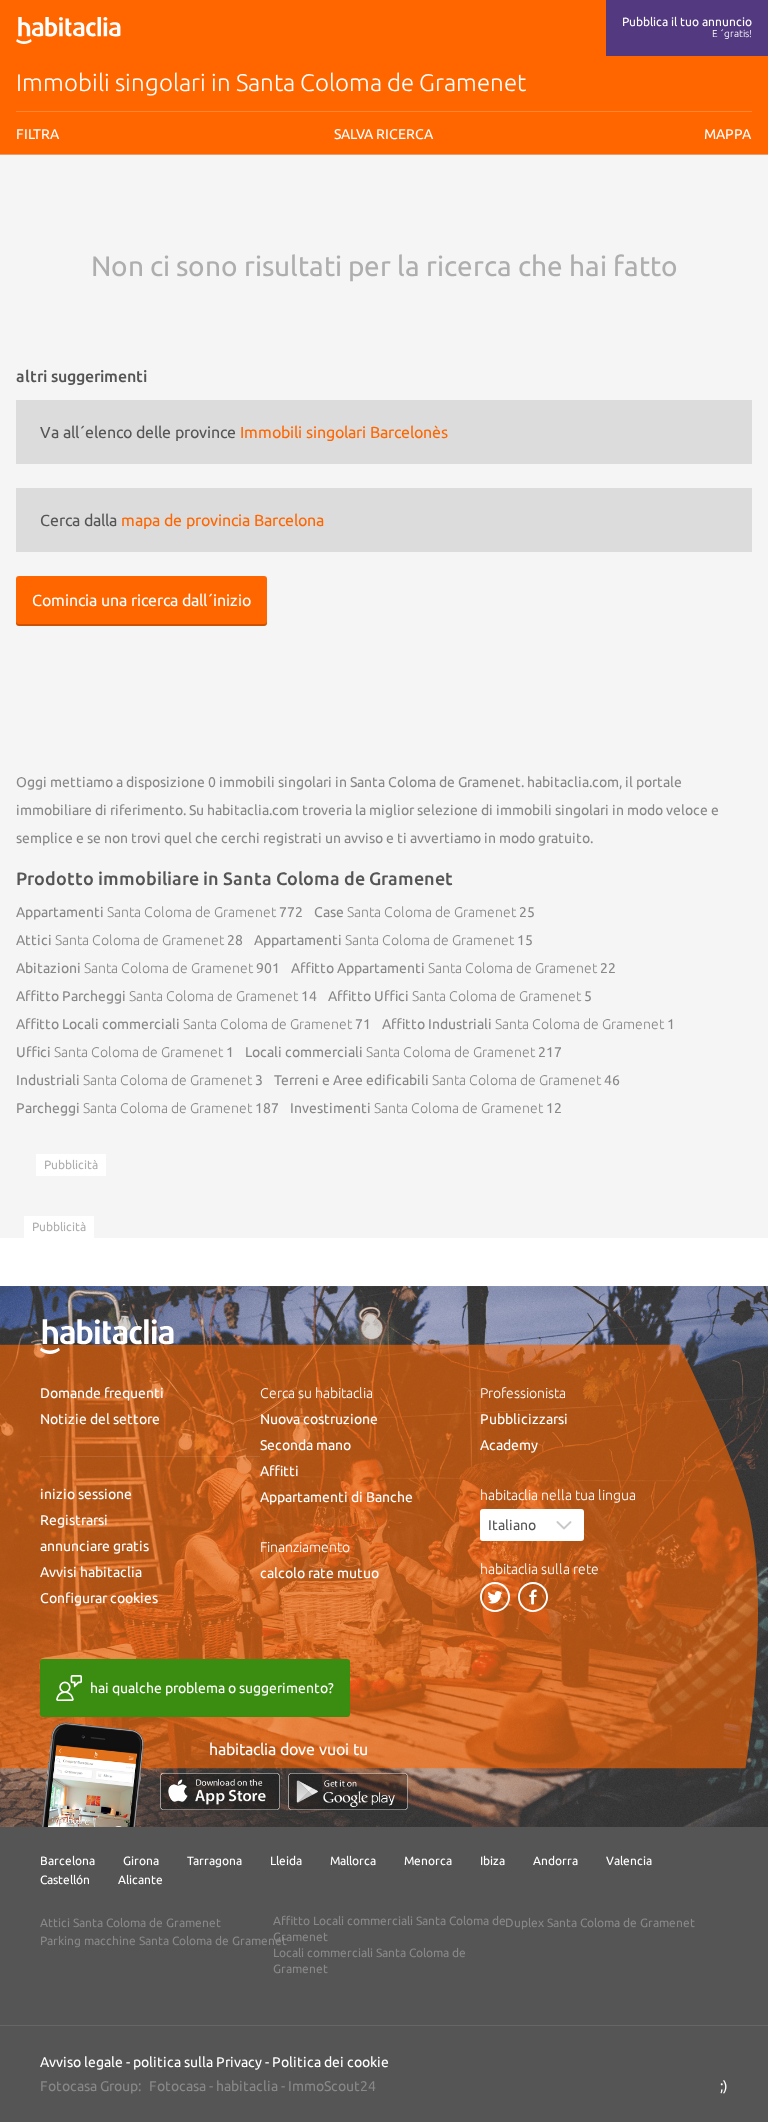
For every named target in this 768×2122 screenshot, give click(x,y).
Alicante (140, 1879)
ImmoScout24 (332, 2086)
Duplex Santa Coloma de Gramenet (600, 1922)
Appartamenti (146, 912)
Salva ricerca (384, 250)
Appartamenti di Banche (336, 1497)
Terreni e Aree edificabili (437, 1080)
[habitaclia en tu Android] (348, 1791)
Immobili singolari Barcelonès (344, 432)
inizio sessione (86, 1494)
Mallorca (353, 1860)
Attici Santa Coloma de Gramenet (130, 1922)
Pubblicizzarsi (524, 1419)
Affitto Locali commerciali (184, 1024)
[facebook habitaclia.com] (533, 1597)
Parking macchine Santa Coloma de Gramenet (163, 1940)
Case (415, 912)
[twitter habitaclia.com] (495, 1597)
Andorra (555, 1860)
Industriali (134, 1080)
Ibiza (492, 1860)
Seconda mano (305, 1445)
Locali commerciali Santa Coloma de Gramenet (369, 1960)
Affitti (279, 1471)
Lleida (286, 1860)
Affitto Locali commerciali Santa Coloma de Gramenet (389, 1928)
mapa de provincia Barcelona (222, 520)
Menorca (428, 1860)
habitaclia (247, 2086)
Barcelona (67, 1860)
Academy (509, 1445)
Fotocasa (177, 2086)
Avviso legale (290, 214)
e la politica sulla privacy (394, 214)
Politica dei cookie (330, 2062)
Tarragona (214, 1860)
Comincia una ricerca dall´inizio (141, 600)
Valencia (629, 1860)
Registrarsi (74, 1520)
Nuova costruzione (319, 1419)
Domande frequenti (102, 1393)
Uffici (119, 1052)
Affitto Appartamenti (444, 968)
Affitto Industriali (523, 1024)
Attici (120, 940)
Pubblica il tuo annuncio (687, 27)
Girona (141, 1860)
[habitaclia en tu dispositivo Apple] (220, 1791)
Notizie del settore (100, 1419)
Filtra (37, 134)
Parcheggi (134, 1108)
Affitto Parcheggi (157, 996)
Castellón (65, 1879)
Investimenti (416, 1108)
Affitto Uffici (454, 996)
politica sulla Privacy (197, 2062)
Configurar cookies (99, 1598)
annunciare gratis (94, 1546)
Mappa (727, 134)
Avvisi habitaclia (91, 1572)
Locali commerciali (390, 1052)
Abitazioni (134, 968)
